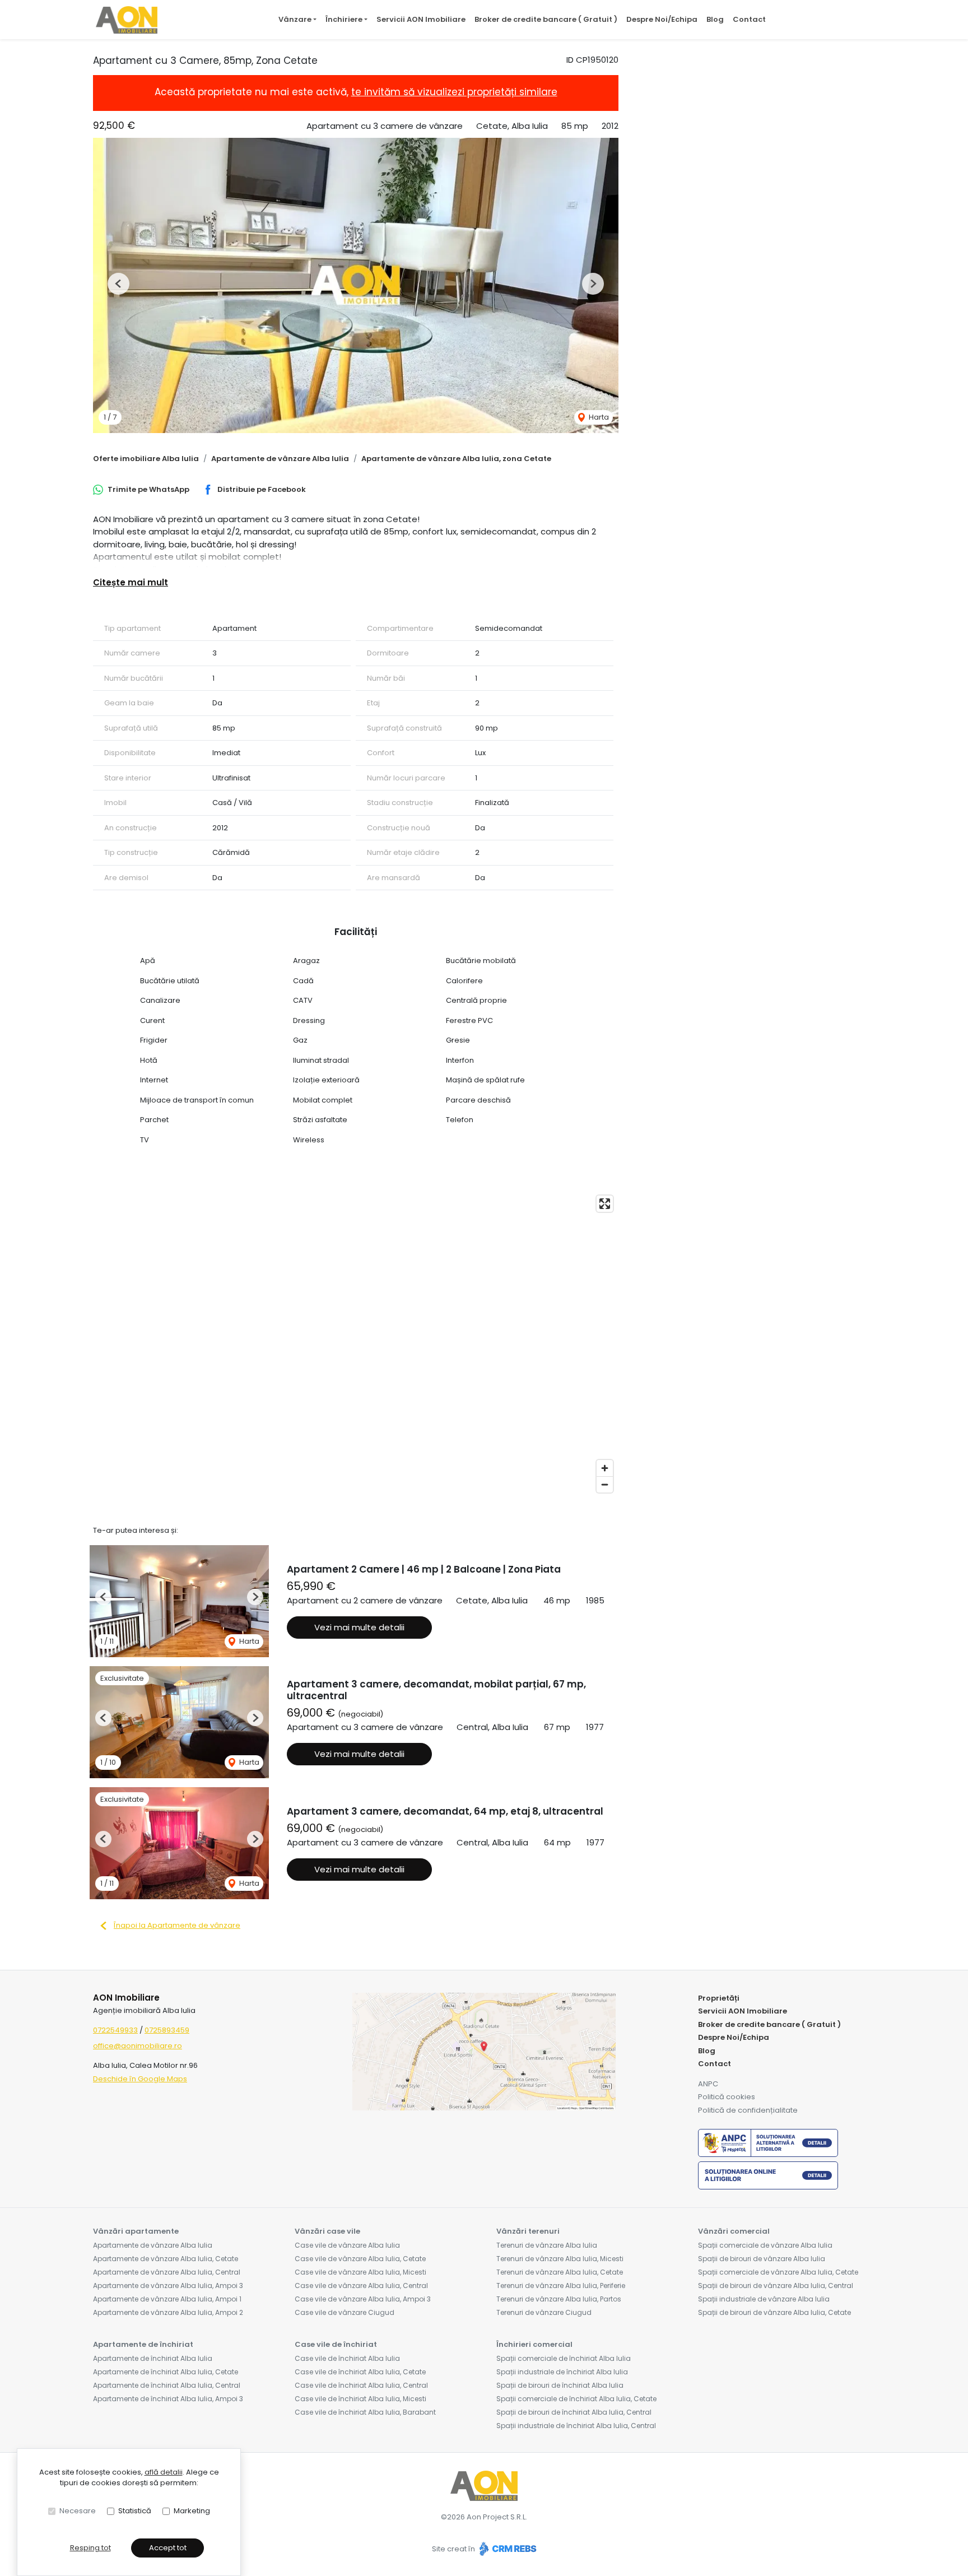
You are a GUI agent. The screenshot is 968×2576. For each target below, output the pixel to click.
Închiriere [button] (344, 19)
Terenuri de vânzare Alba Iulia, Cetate (560, 2272)
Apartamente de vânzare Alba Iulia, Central (167, 2272)
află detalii (164, 2472)
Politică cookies (727, 2097)
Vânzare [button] (295, 19)
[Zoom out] (605, 1484)
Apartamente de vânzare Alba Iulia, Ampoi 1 (167, 2299)
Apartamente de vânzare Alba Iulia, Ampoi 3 (168, 2286)
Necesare (78, 2511)
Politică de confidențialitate (748, 2110)
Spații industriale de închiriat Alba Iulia (562, 2372)
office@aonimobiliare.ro (138, 2046)
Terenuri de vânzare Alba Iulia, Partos (559, 2299)
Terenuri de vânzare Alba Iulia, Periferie (561, 2286)
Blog (715, 19)
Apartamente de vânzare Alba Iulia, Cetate (166, 2259)
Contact (749, 19)
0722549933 (115, 2030)
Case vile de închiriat (336, 2344)
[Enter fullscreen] (605, 1204)
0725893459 (167, 2030)
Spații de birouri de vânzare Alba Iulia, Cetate (774, 2312)
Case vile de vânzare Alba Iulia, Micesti (360, 2272)
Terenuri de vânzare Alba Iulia (547, 2245)
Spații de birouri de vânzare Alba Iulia (762, 2259)
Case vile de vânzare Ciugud (345, 2312)
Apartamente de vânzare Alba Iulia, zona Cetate (456, 459)
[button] (118, 284)
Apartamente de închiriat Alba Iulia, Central (167, 2385)
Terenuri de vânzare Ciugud (544, 2312)
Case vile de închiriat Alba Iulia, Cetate (360, 2372)
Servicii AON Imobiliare (421, 19)
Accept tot (168, 2548)
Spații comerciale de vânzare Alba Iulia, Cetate (778, 2272)
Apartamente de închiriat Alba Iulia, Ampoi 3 (168, 2399)
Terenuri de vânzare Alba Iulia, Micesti (560, 2259)
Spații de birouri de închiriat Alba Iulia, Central (574, 2412)
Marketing (192, 2511)
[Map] (356, 1344)
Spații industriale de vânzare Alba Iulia (764, 2299)
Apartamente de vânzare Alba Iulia (280, 459)
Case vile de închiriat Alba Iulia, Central (361, 2385)
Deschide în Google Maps (140, 2079)
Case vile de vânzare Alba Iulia (347, 2245)
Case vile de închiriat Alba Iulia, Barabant (365, 2412)
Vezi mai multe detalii (359, 1627)
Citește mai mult (131, 582)
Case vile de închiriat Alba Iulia (347, 2358)
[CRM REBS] (507, 2549)
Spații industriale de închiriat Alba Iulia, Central (576, 2426)
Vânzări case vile (327, 2231)
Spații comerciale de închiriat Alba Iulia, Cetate (576, 2399)
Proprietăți (719, 1998)
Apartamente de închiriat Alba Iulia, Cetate (166, 2372)
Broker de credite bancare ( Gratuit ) (546, 19)
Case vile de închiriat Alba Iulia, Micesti (360, 2399)
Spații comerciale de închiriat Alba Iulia (564, 2358)
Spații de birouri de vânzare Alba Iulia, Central (776, 2286)
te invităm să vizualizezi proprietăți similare (454, 92)
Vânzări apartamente (136, 2231)
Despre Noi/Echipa (662, 19)
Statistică (135, 2511)
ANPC (708, 2084)
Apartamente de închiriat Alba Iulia (153, 2358)
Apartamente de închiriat (143, 2344)
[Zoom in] (605, 1468)
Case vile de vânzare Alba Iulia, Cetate (360, 2259)
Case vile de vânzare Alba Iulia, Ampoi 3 (363, 2299)
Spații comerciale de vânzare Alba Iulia (765, 2245)
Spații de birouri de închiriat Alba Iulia (560, 2385)
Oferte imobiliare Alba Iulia (146, 459)
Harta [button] (598, 417)
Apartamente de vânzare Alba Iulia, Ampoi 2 (168, 2312)
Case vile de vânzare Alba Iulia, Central (361, 2286)
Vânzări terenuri (528, 2231)
